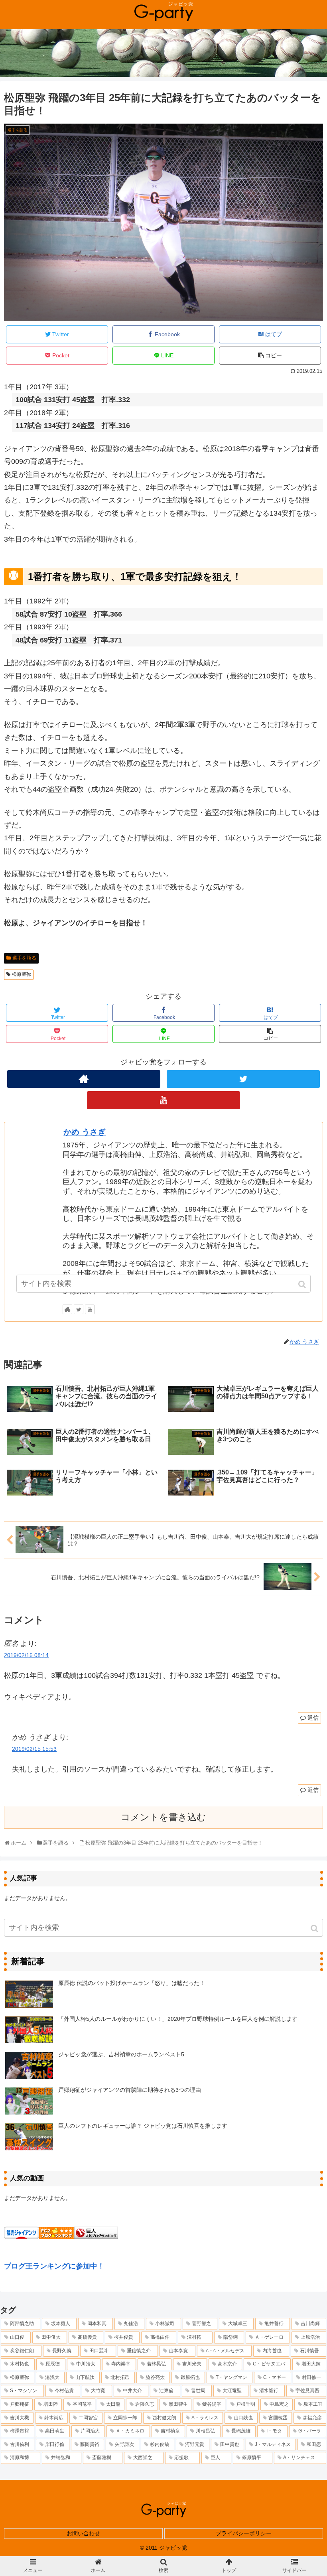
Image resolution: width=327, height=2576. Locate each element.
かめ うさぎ (85, 1132)
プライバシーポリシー (244, 2533)
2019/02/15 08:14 (26, 1655)
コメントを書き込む (163, 1817)
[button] (315, 1929)
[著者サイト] (84, 1079)
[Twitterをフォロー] (243, 1079)
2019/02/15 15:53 (34, 1749)
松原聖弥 (22, 974)
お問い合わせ (83, 2533)
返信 (313, 1718)
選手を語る (24, 958)
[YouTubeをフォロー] (163, 1100)
